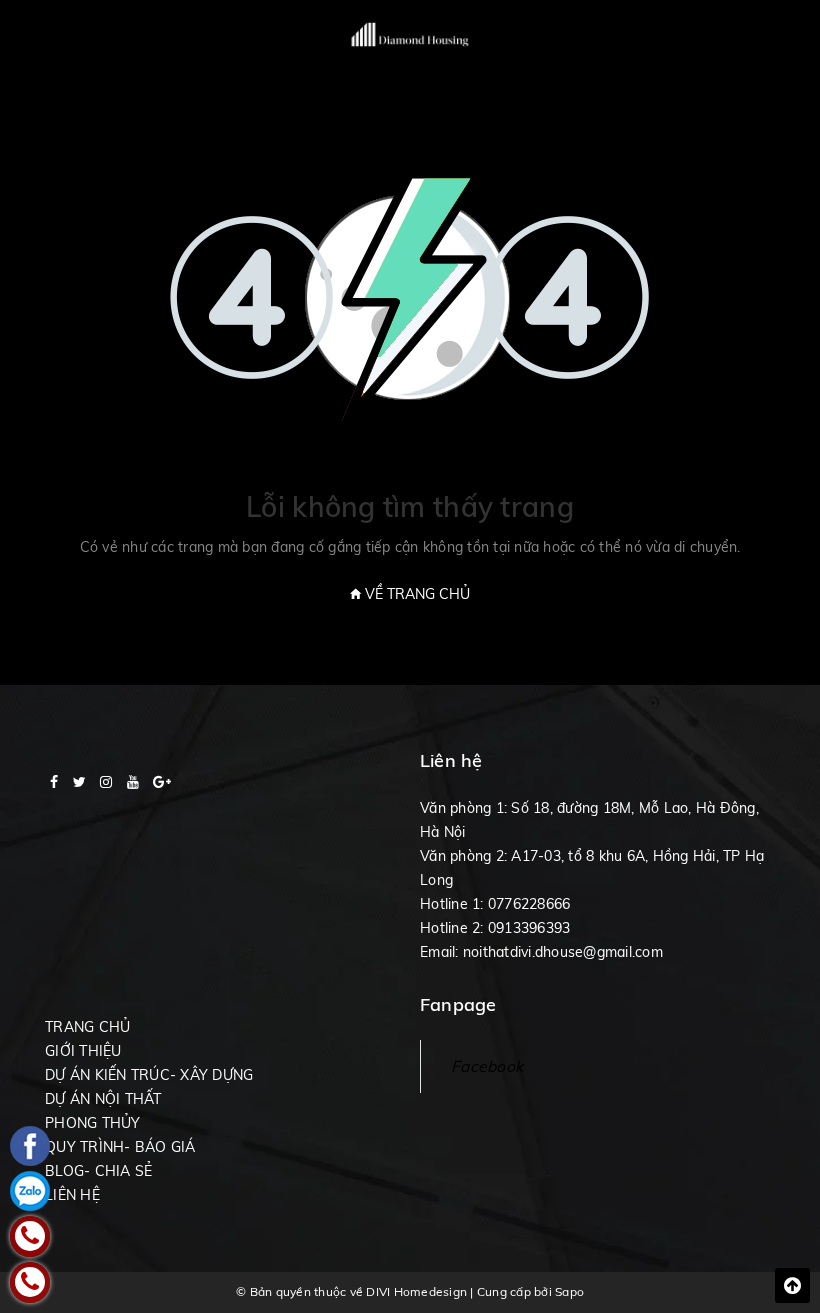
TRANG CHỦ (87, 1027)
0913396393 (529, 928)
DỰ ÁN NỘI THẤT (103, 1099)
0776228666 (529, 904)
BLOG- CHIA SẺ (98, 1171)
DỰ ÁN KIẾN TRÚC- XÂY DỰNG (149, 1075)
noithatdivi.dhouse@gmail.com (563, 952)
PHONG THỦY (93, 1123)
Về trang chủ (415, 594)
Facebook (487, 1066)
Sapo (569, 1291)
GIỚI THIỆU (83, 1051)
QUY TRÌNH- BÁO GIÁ (120, 1147)
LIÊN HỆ (72, 1195)
